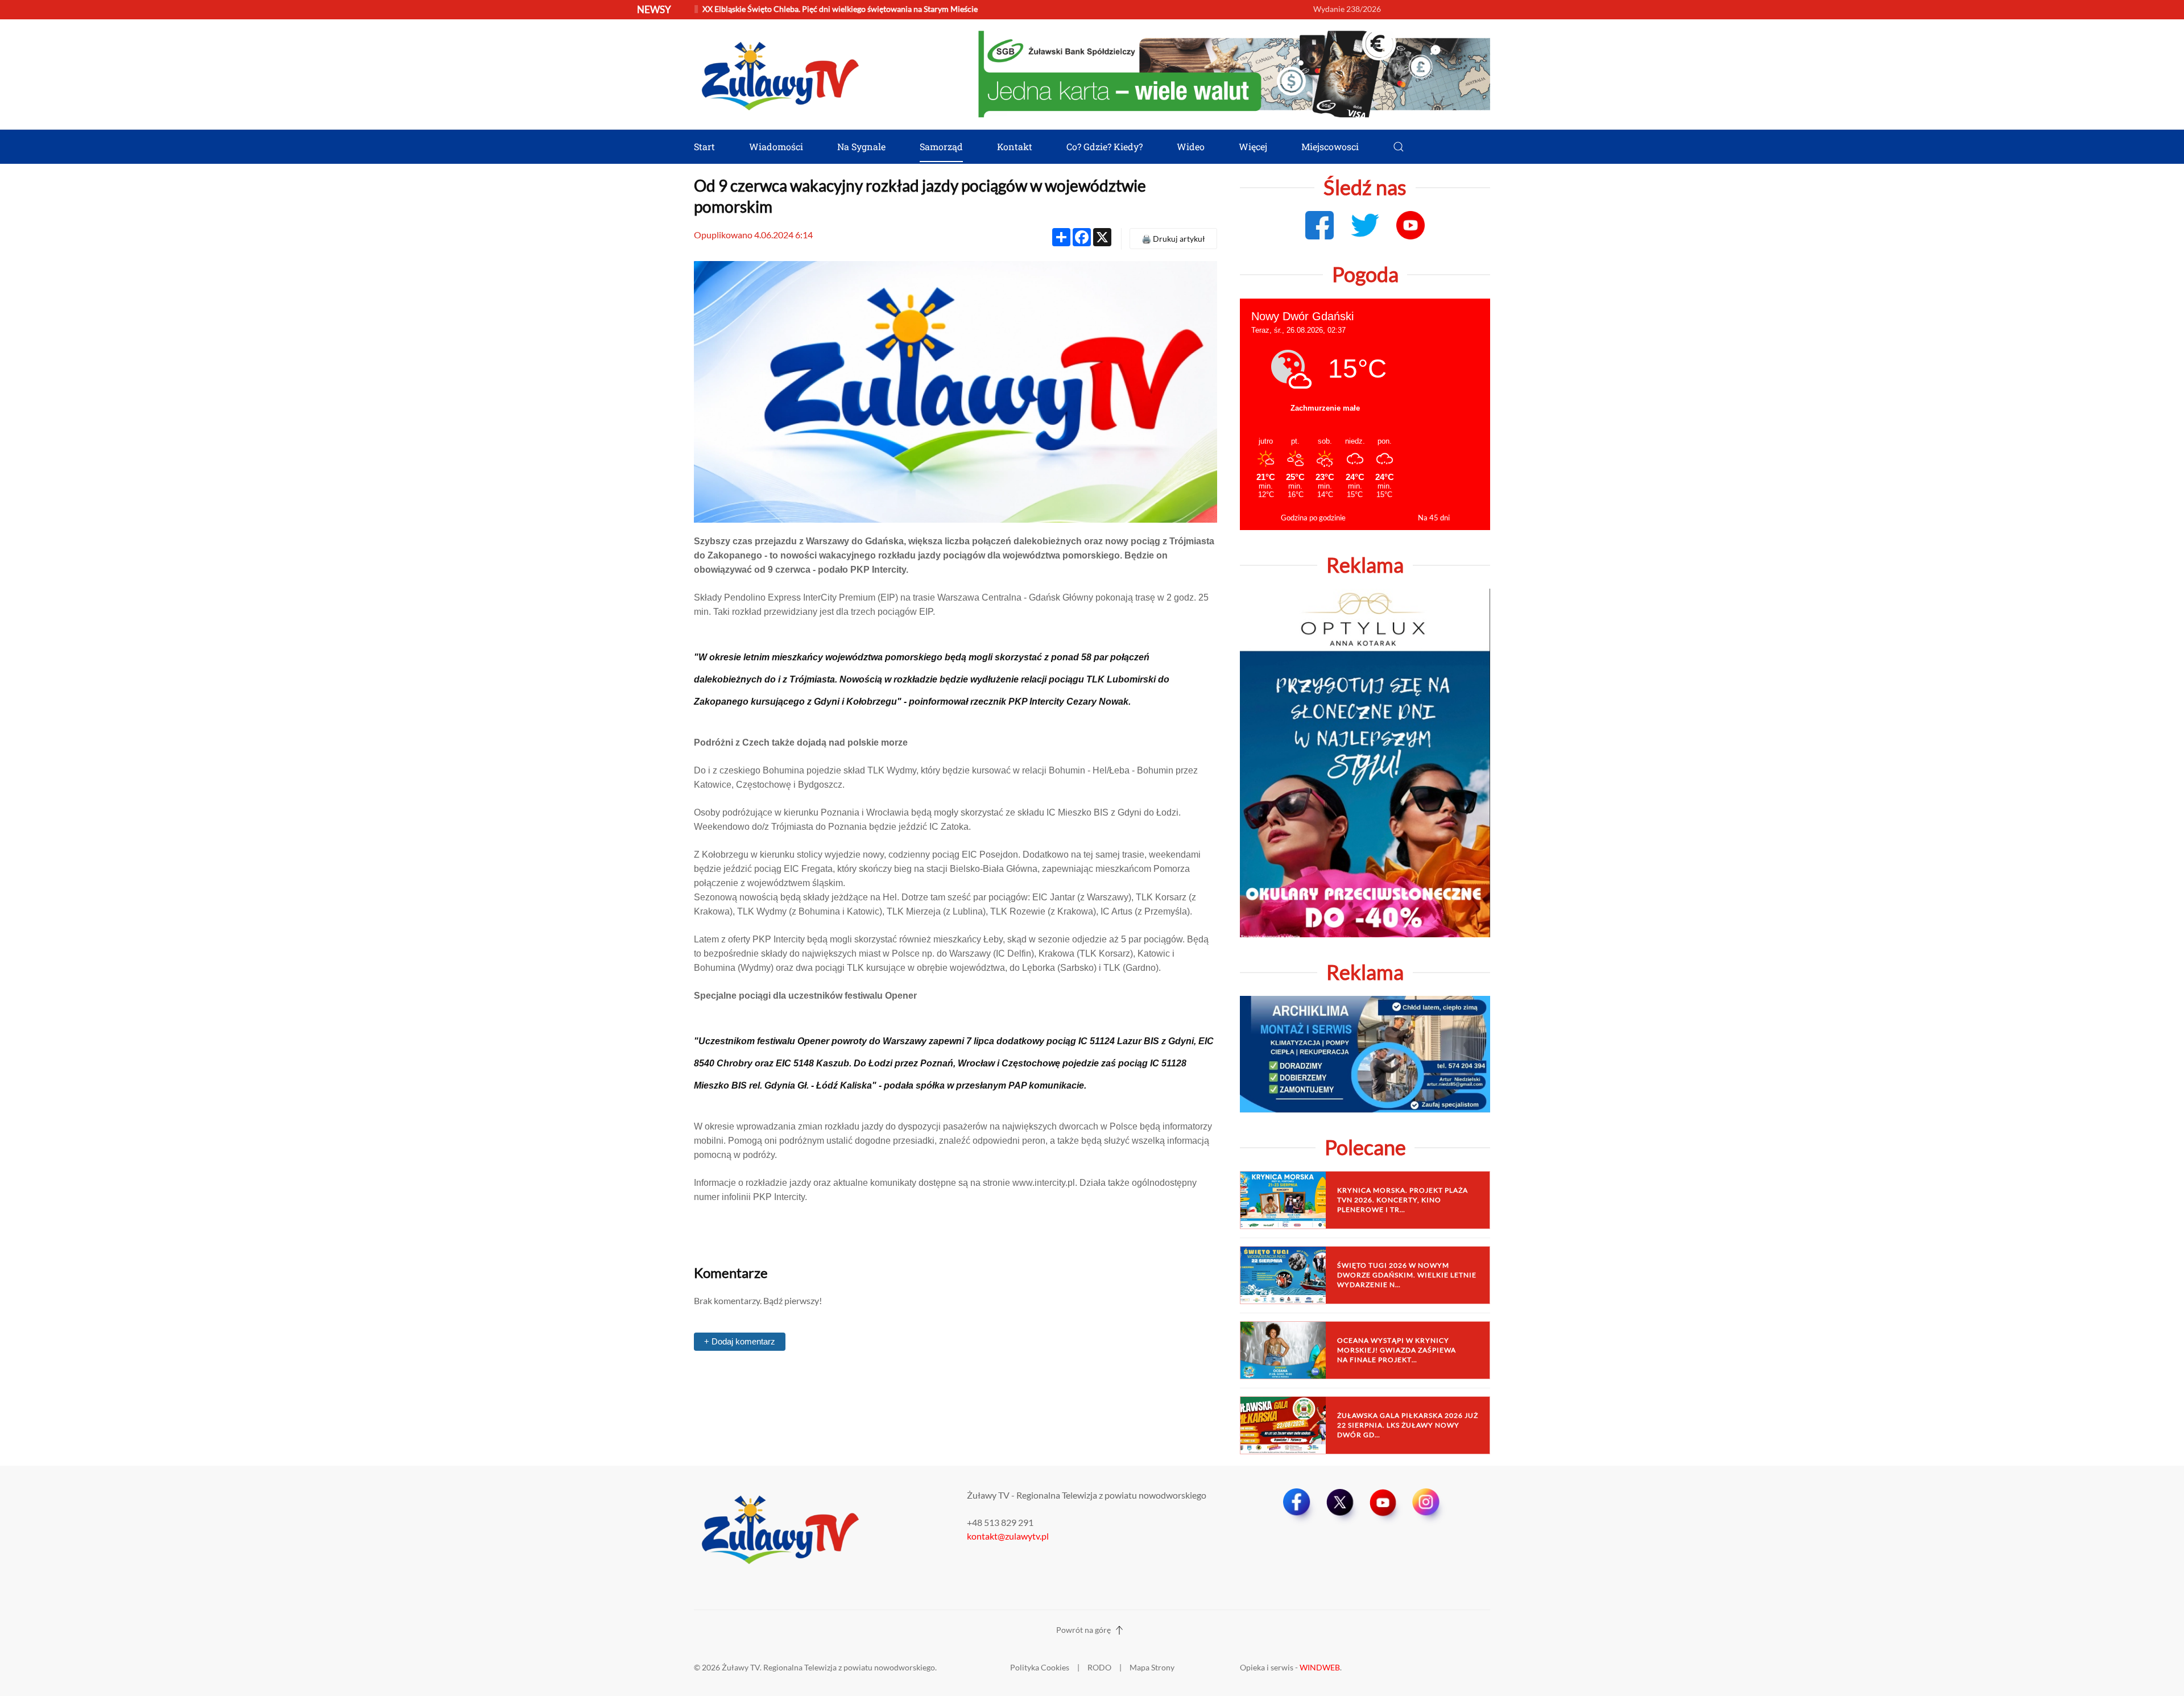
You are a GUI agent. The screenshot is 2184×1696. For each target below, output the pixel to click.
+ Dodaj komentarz (740, 1341)
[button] (1399, 147)
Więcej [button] (1253, 146)
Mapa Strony (1152, 1667)
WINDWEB (1320, 1667)
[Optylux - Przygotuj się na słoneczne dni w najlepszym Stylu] (1365, 762)
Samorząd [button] (941, 146)
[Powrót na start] (779, 74)
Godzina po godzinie (1313, 518)
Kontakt (1015, 146)
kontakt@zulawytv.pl (1008, 1536)
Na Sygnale (861, 146)
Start (704, 146)
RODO (1099, 1667)
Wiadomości (776, 146)
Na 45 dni (1434, 518)
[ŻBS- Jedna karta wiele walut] (1234, 73)
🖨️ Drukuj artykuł (1173, 239)
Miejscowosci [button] (1330, 146)
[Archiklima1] (1365, 1053)
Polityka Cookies (1040, 1667)
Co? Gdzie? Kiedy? (1105, 146)
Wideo (1191, 146)
